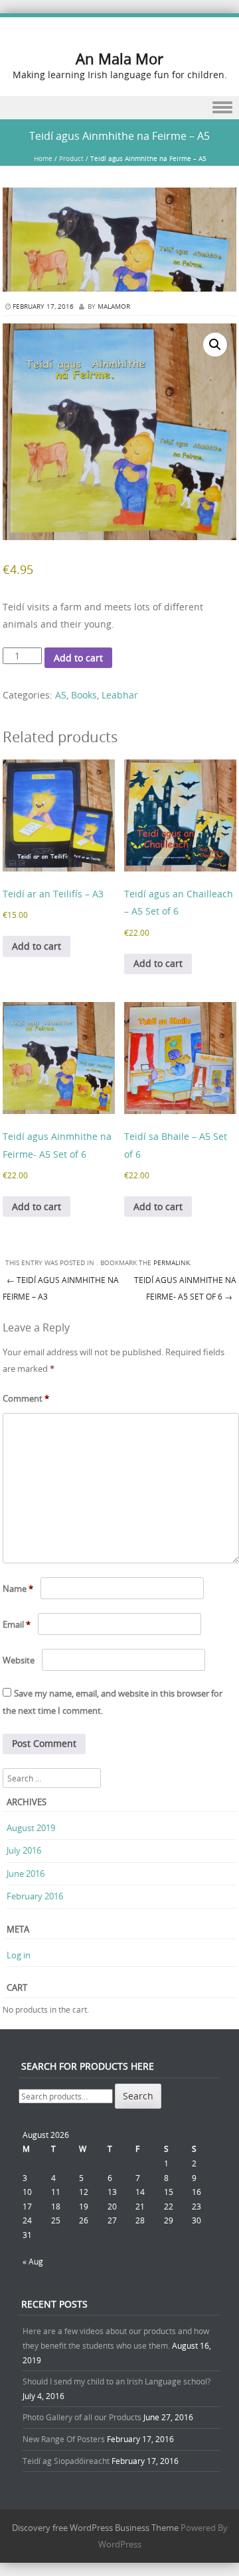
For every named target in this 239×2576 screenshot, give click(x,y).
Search (138, 2096)
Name (18, 1589)
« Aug (33, 2261)
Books (84, 695)
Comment (26, 1398)
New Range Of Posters (64, 2439)
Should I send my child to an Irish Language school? (117, 2381)
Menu (119, 108)
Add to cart (78, 658)
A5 (61, 695)
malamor (114, 307)
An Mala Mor (119, 59)
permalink (172, 1263)
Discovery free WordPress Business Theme (95, 2528)
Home (43, 159)
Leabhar (120, 695)
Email (17, 1624)
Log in (19, 1955)
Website (19, 1660)
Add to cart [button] (37, 946)
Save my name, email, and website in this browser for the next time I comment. (113, 1702)
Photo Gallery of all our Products (82, 2417)
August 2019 (31, 1828)
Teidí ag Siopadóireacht (66, 2461)
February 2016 (35, 1896)
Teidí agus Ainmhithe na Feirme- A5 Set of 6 (185, 1288)
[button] (215, 345)
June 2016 (26, 1874)
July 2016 (24, 1850)
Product (71, 159)
